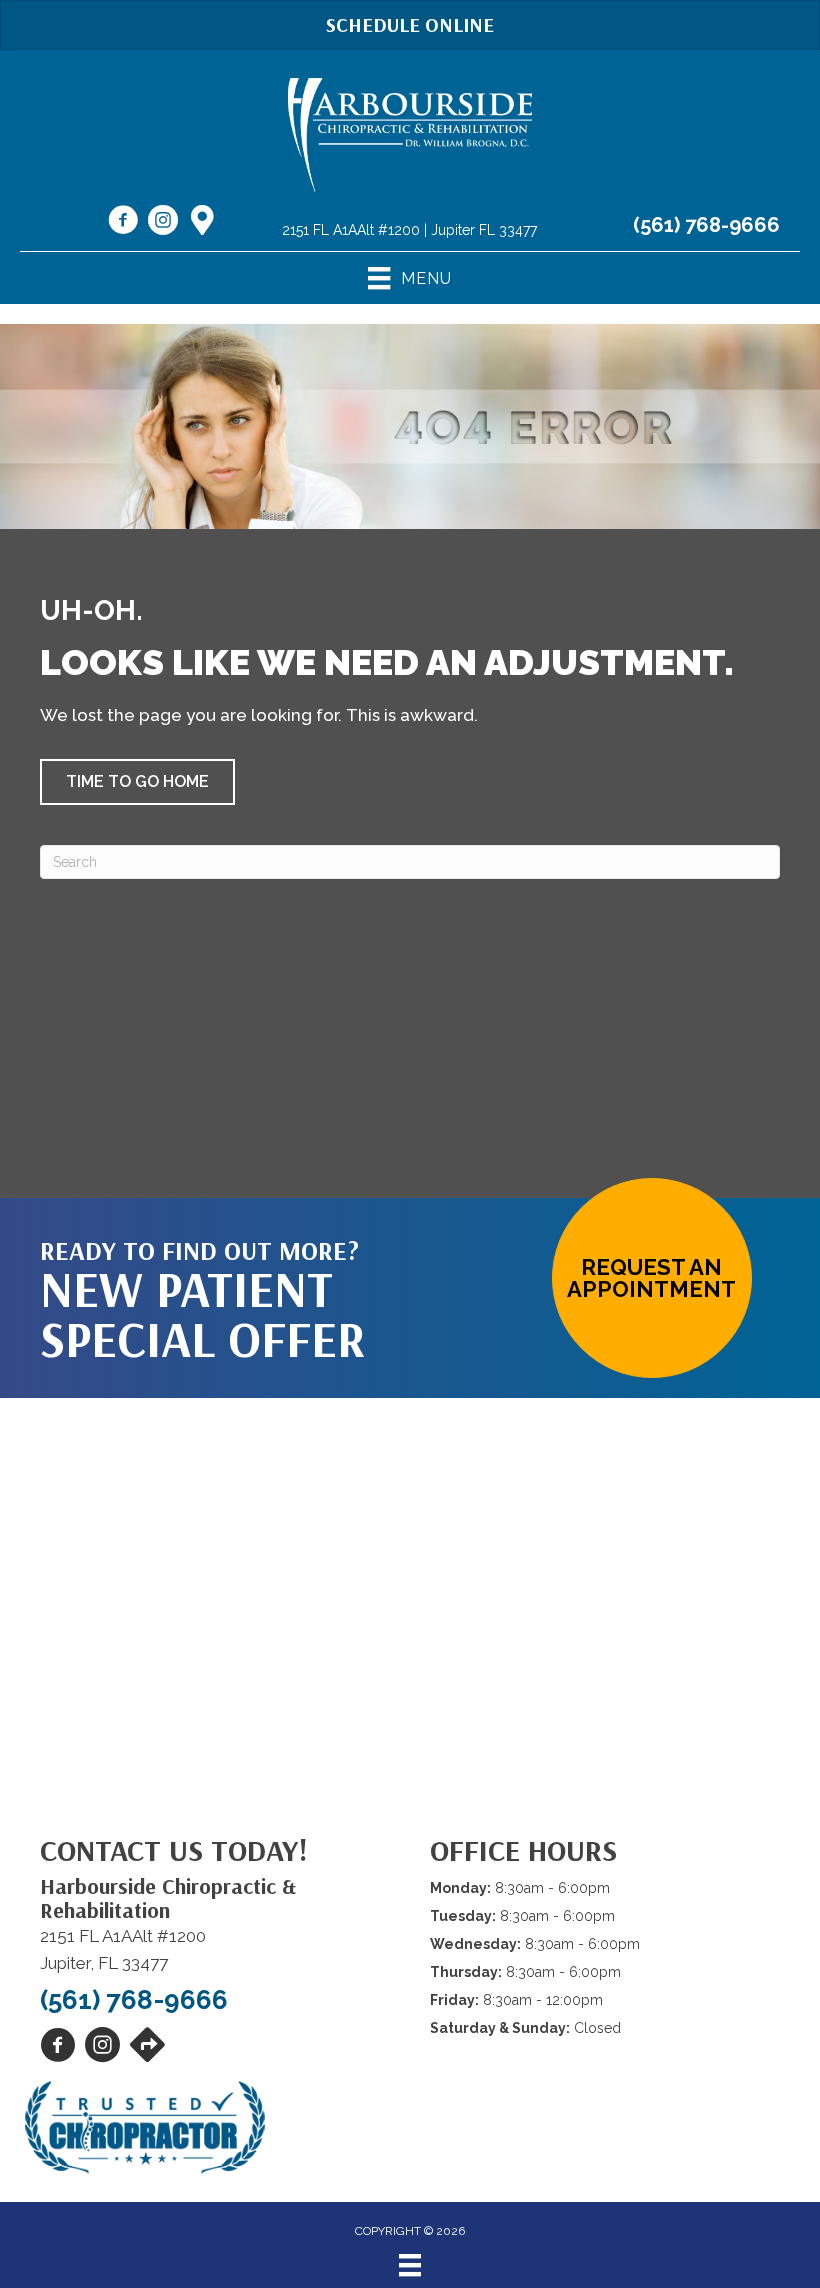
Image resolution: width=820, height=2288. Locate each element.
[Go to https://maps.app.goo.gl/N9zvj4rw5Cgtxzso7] (203, 222)
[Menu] (410, 2265)
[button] (137, 782)
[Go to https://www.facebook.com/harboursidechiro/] (123, 223)
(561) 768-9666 (706, 225)
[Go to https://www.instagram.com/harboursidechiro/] (163, 223)
